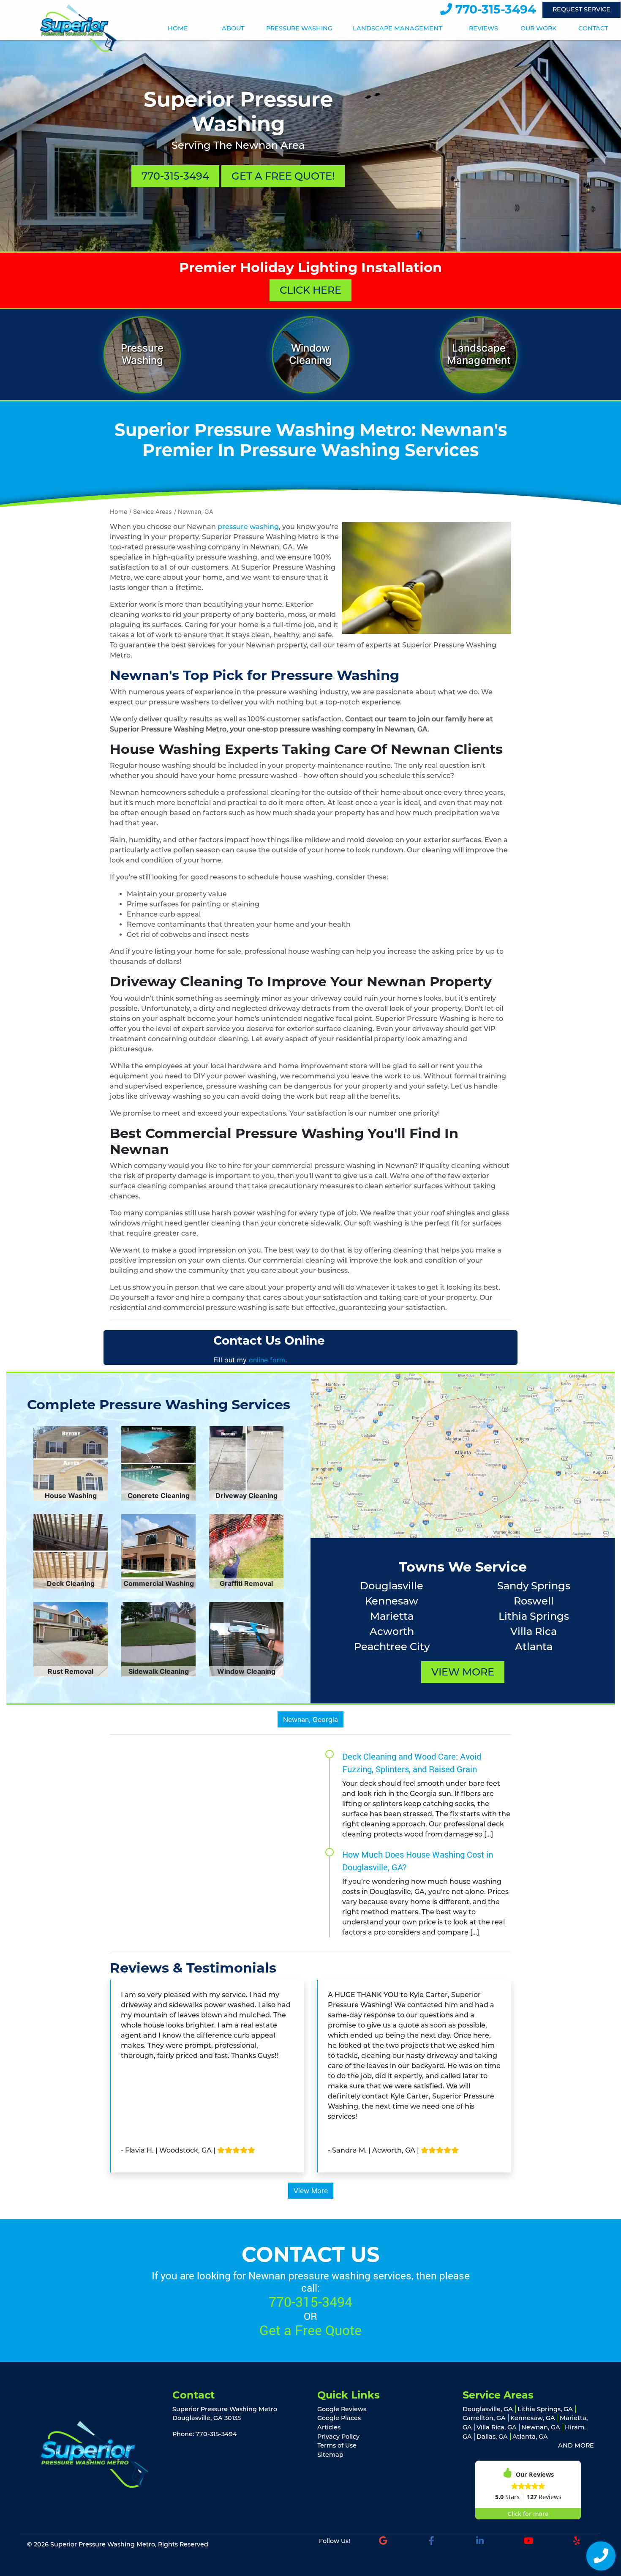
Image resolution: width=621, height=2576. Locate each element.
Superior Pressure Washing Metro (103, 2544)
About (233, 29)
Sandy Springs (534, 1586)
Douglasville (392, 1586)
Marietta (392, 1616)
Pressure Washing (299, 29)
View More (463, 1672)
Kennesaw (392, 1601)
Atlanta (534, 1647)
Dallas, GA (492, 2437)
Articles (329, 2427)
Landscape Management (397, 29)
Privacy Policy (338, 2437)
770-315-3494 (494, 9)
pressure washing (248, 527)
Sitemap (330, 2455)
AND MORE (576, 2445)
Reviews (483, 29)
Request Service (582, 9)
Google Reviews (342, 2409)
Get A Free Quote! (283, 176)
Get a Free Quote (310, 2330)
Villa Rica (534, 1631)
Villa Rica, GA (497, 2427)
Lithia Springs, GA (545, 2409)
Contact (593, 29)
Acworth (392, 1631)
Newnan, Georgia (310, 1719)
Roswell (534, 1601)
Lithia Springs (534, 1616)
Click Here (310, 290)
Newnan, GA (196, 512)
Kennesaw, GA (533, 2418)
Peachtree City (392, 1647)
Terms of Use (337, 2445)
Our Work (538, 29)
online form (267, 1360)
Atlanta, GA (530, 2437)
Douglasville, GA (488, 2409)
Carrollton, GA (484, 2418)
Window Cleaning (310, 354)
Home (178, 29)
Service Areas (153, 512)
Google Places (339, 2418)
